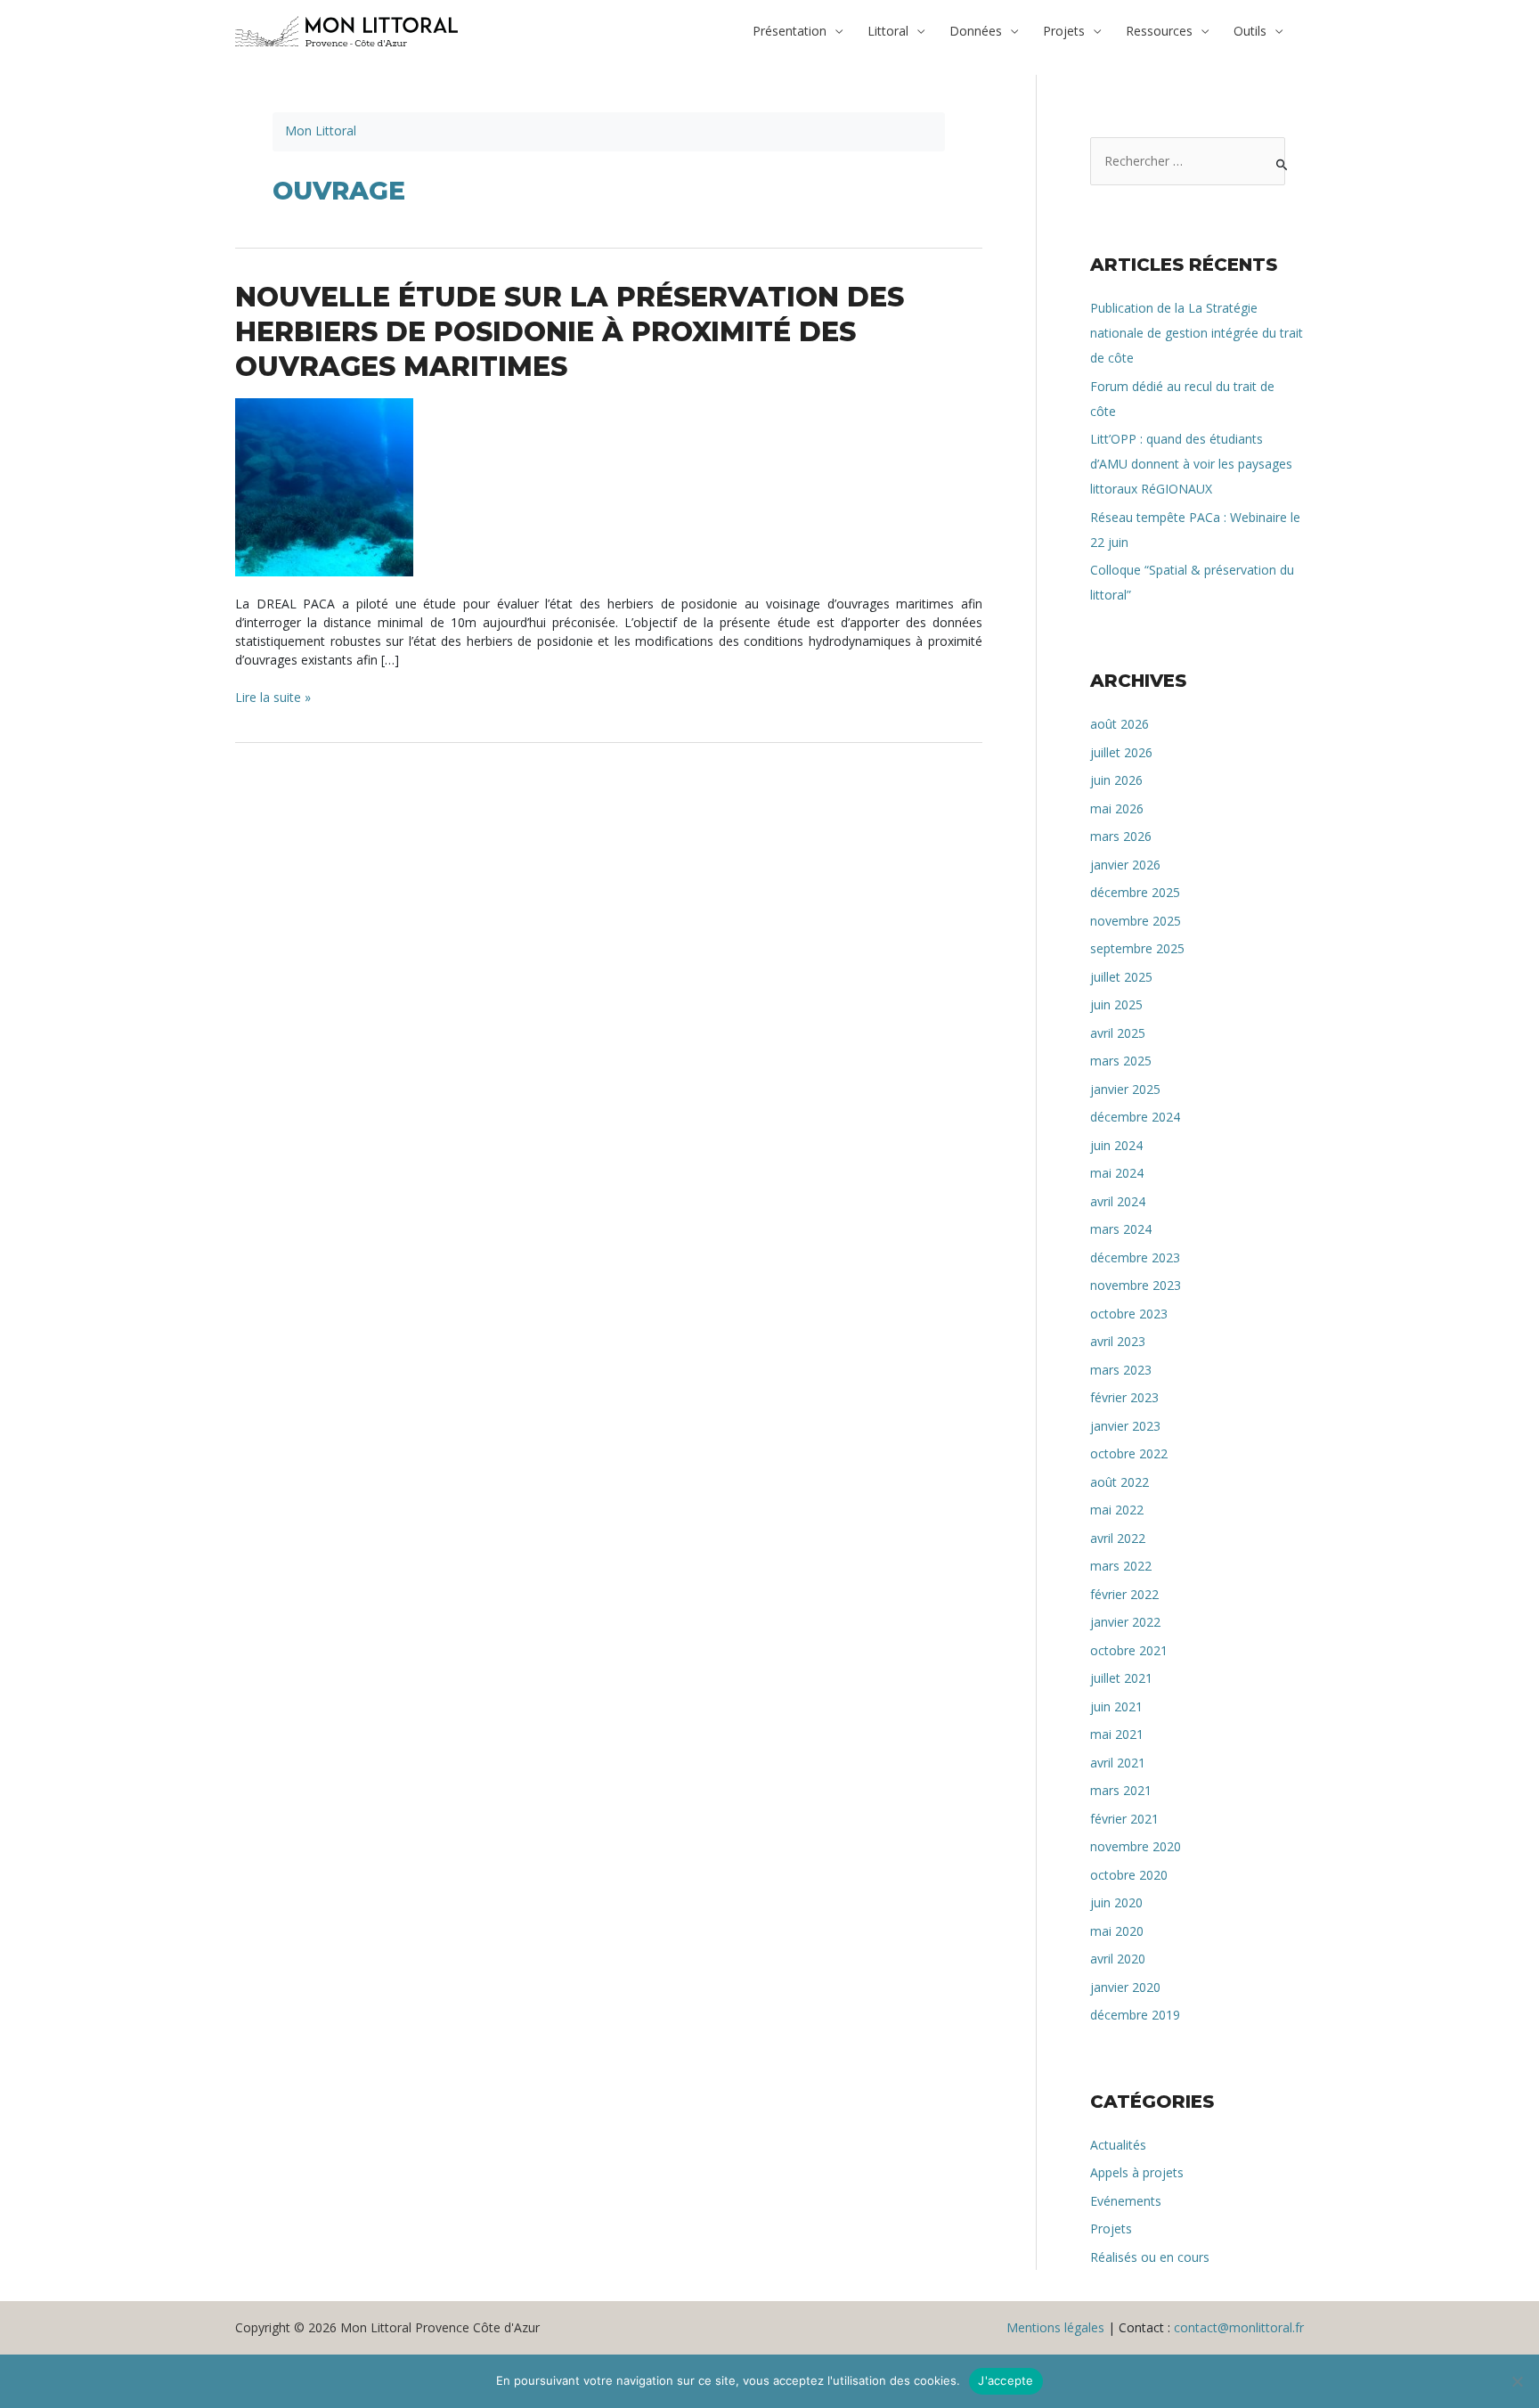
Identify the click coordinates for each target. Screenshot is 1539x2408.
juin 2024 (1116, 1145)
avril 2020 (1118, 1959)
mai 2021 (1117, 1734)
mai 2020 (1117, 1931)
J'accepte (1006, 2380)
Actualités (1118, 2145)
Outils (1250, 31)
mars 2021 (1121, 1790)
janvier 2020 (1125, 1987)
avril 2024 (1118, 1201)
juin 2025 (1116, 1004)
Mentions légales (1055, 2327)
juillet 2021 (1121, 1678)
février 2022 (1124, 1594)
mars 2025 (1121, 1061)
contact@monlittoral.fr (1239, 2327)
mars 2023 (1121, 1370)
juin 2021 (1116, 1706)
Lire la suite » (273, 698)
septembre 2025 (1137, 948)
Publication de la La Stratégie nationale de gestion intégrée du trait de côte (1197, 333)
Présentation (790, 31)
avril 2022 (1118, 1538)
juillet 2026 (1121, 752)
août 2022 (1120, 1482)
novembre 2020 (1136, 1846)
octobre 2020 (1129, 1875)
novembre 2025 (1136, 921)
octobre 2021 (1129, 1650)
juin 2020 (1116, 1902)
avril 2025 (1118, 1033)
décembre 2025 (1135, 892)
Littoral (888, 31)
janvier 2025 (1125, 1089)
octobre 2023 (1129, 1314)
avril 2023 (1118, 1341)
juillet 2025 (1121, 977)
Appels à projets (1137, 2172)
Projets (1064, 31)
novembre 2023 (1136, 1285)
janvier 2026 (1125, 865)
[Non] (1517, 2381)
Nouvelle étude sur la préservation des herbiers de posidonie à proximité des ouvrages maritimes (570, 332)
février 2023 (1124, 1397)
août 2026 (1120, 724)
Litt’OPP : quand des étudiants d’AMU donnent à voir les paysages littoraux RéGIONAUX (1191, 464)
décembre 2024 (1135, 1117)
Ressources (1159, 31)
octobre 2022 (1129, 1453)
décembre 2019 (1135, 2015)
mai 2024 (1117, 1173)
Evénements (1126, 2201)
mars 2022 (1121, 1566)
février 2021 (1124, 1819)
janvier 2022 (1125, 1622)
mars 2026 (1121, 836)
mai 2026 (1117, 808)
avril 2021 (1118, 1763)
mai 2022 (1117, 1510)
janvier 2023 (1125, 1426)
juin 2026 (1116, 780)
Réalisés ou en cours (1150, 2257)
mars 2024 (1121, 1229)
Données (976, 31)
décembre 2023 (1135, 1257)
